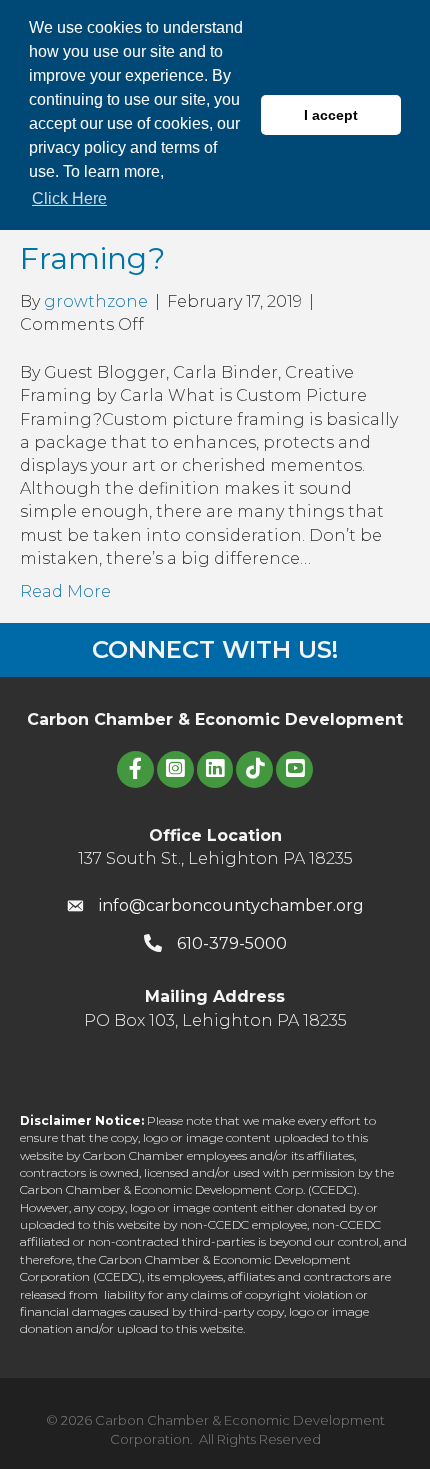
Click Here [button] (69, 198)
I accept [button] (331, 115)
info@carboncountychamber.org (231, 905)
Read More (65, 591)
